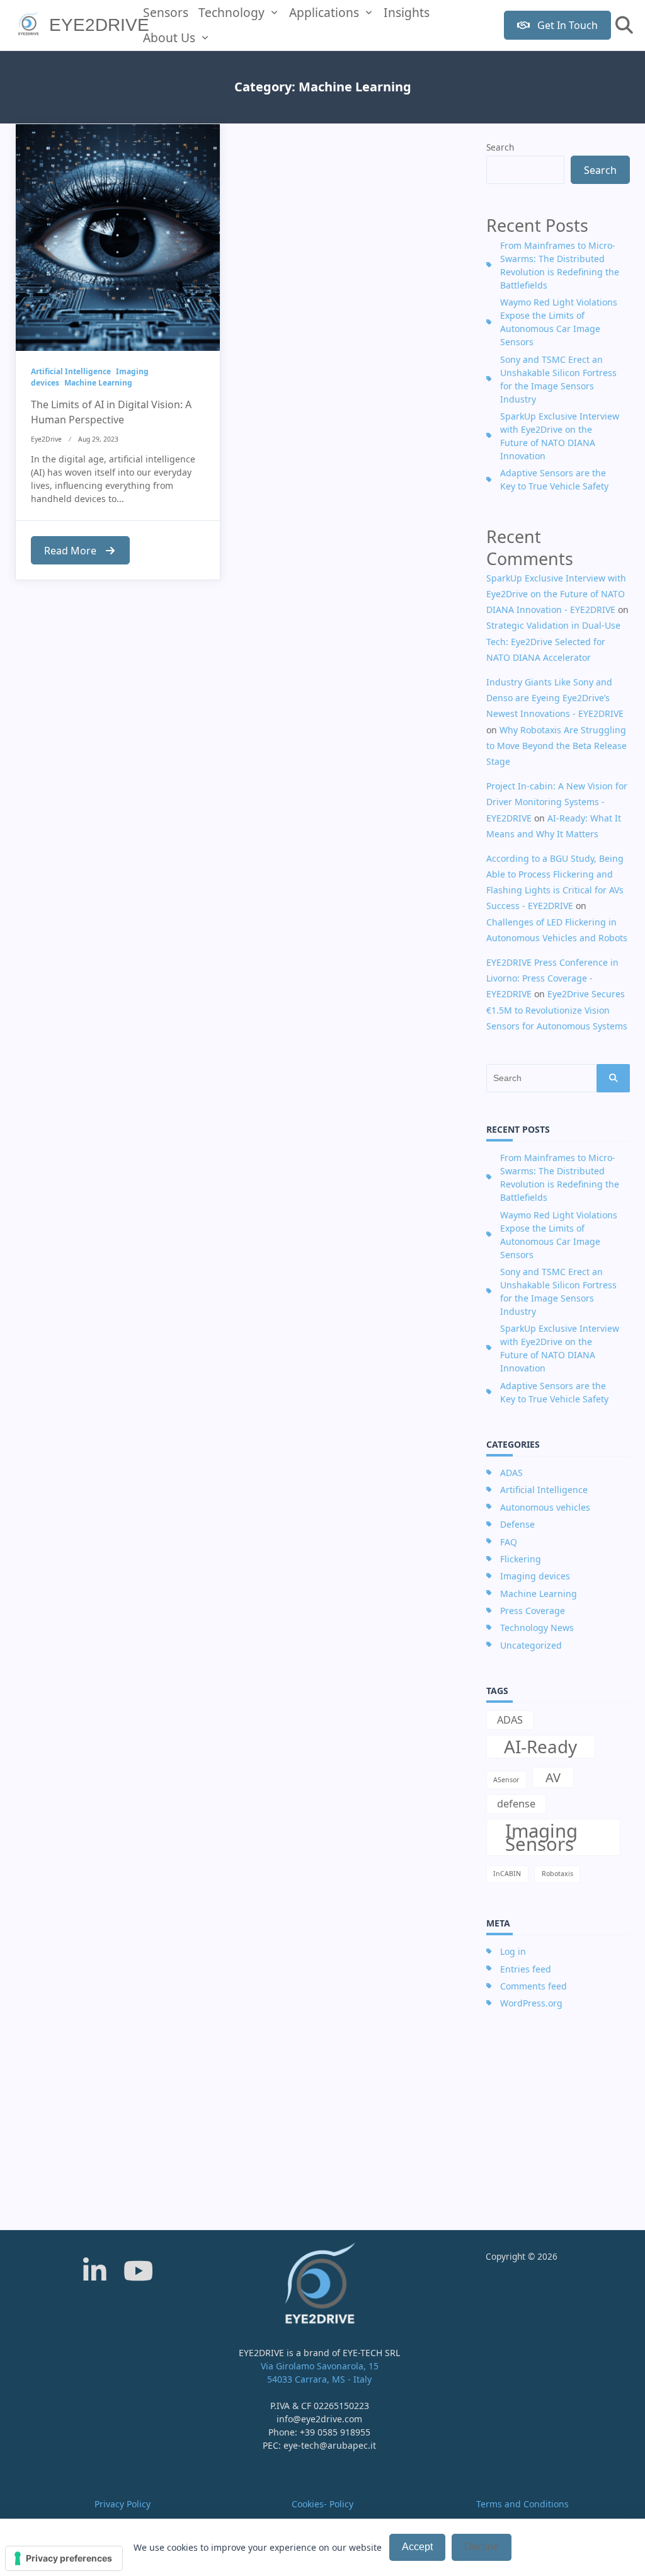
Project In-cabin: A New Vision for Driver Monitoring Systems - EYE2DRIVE (557, 802)
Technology (231, 12)
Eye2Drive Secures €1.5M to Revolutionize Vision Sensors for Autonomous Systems (557, 1010)
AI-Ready (540, 1747)
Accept (417, 2547)
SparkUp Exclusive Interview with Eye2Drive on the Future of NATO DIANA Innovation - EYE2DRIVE (556, 594)
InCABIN (507, 1874)
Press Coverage (533, 1611)
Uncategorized (531, 1645)
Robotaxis (557, 1874)
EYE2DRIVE (99, 25)
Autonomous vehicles (545, 1507)
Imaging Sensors (541, 1837)
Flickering (521, 1559)
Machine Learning (98, 383)
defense (516, 1804)
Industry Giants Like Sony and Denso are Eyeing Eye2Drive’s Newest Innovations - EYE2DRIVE (555, 698)
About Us (169, 37)
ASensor (506, 1780)
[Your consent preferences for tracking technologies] (64, 2558)
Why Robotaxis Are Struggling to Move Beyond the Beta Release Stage (557, 746)
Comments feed (534, 1986)
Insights (407, 12)
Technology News (537, 1628)
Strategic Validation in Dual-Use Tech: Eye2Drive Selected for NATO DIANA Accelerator (553, 641)
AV (553, 1777)
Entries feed (526, 1969)
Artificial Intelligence (71, 371)
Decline (482, 2547)
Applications (324, 12)
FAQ (509, 1542)
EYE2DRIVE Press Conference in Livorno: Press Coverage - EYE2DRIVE (552, 978)
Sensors (166, 12)
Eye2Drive (46, 439)
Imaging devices (535, 1576)
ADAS (511, 1473)
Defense (517, 1524)
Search (500, 147)
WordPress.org (531, 2003)
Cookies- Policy (322, 2504)
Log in (513, 1951)
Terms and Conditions (522, 2504)
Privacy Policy (123, 2504)
